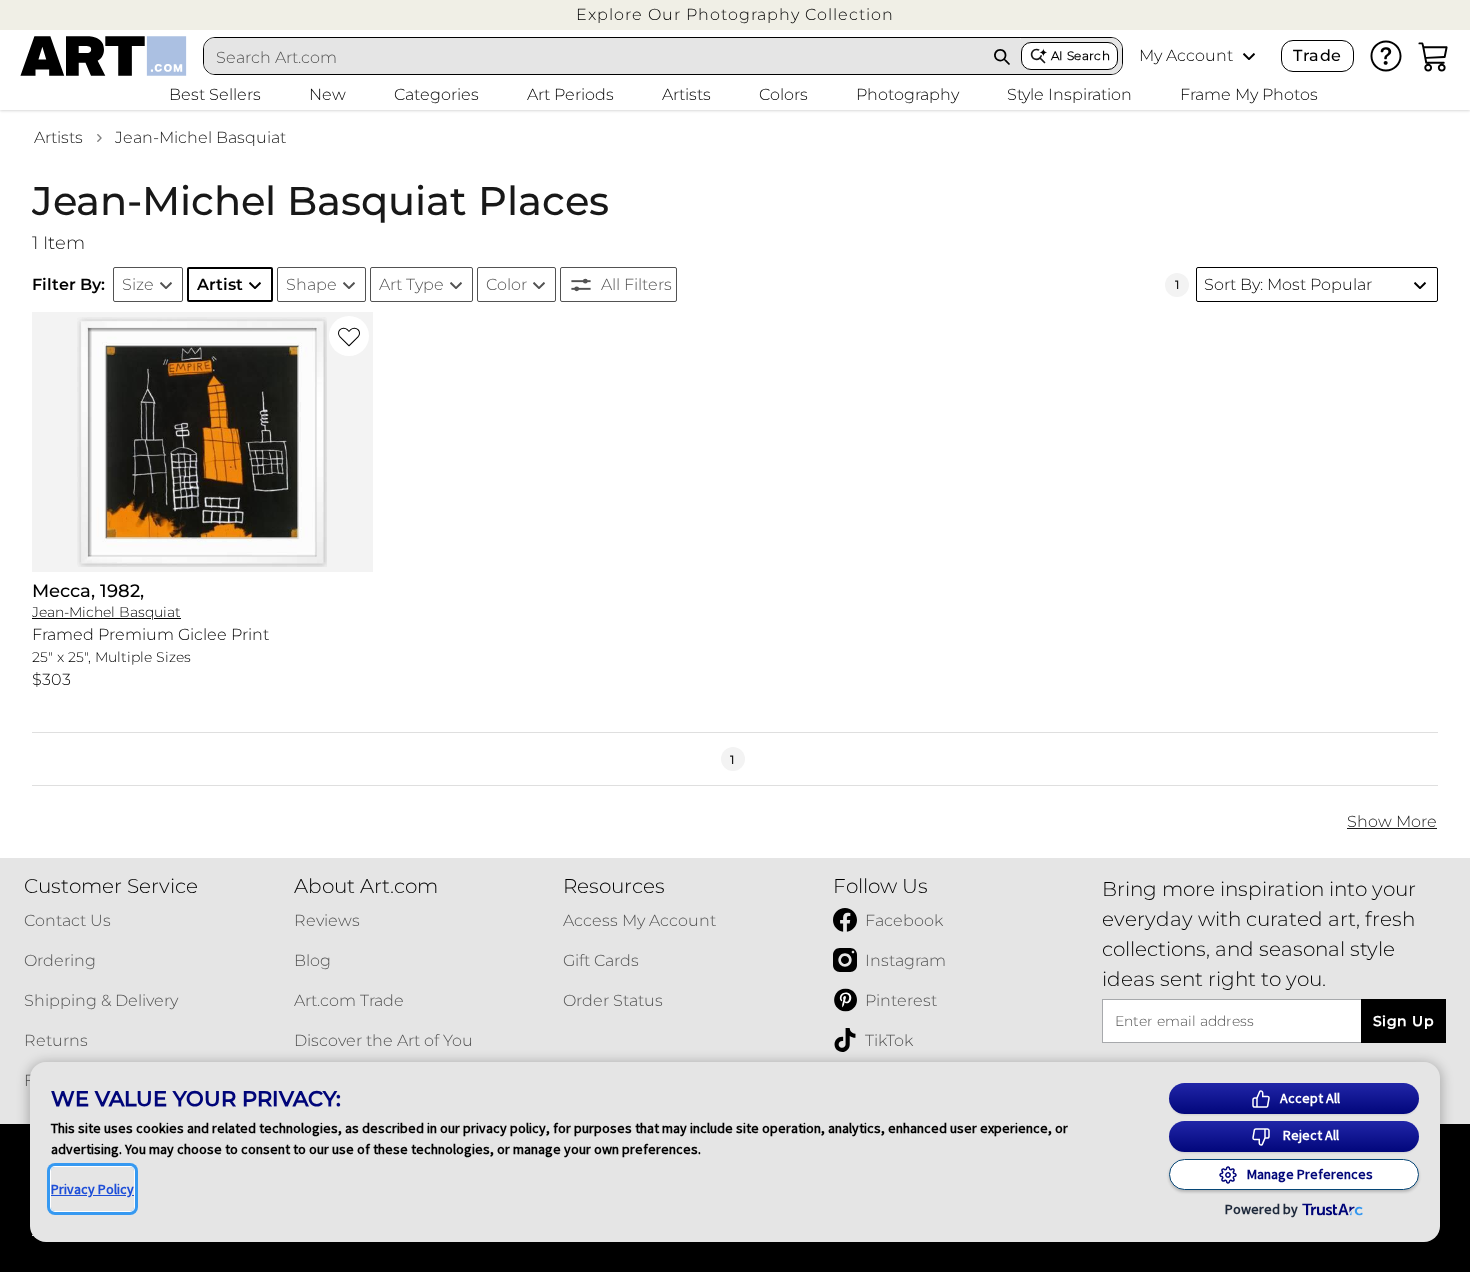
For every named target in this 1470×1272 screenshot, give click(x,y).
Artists (58, 137)
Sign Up (1403, 1021)
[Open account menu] (1249, 56)
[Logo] (103, 56)
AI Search (1080, 55)
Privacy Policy (92, 1189)
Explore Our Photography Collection (735, 14)
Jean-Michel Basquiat (200, 137)
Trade (1317, 55)
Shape (311, 284)
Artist (220, 284)
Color (506, 284)
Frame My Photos (1249, 94)
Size (138, 284)
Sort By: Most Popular (1288, 284)
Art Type (411, 284)
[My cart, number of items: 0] (1434, 56)
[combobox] (594, 57)
